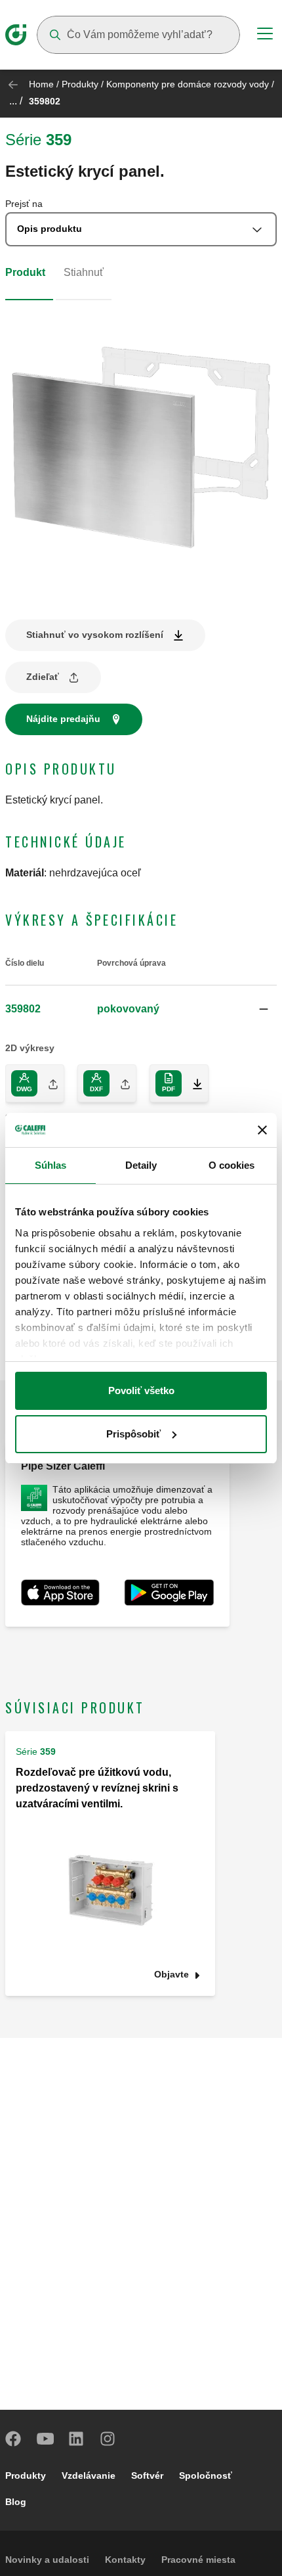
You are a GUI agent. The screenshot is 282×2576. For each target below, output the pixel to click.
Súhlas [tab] (51, 1165)
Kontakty (125, 2560)
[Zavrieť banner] (262, 1130)
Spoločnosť (206, 2475)
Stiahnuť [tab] (84, 272)
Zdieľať (43, 677)
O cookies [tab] (232, 1165)
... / (16, 101)
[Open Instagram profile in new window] (108, 2439)
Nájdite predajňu (63, 719)
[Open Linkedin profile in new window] (77, 2439)
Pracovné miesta (198, 2560)
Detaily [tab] (141, 1165)
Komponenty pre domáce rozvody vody (188, 84)
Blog (16, 2502)
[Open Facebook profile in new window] (14, 2439)
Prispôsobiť (133, 1434)
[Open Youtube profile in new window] (45, 2439)
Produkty (80, 84)
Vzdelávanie (89, 2475)
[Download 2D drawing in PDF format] (192, 1083)
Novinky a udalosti (47, 2560)
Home (41, 84)
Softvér (147, 2475)
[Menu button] (265, 35)
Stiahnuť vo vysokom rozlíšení (95, 635)
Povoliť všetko (141, 1390)
